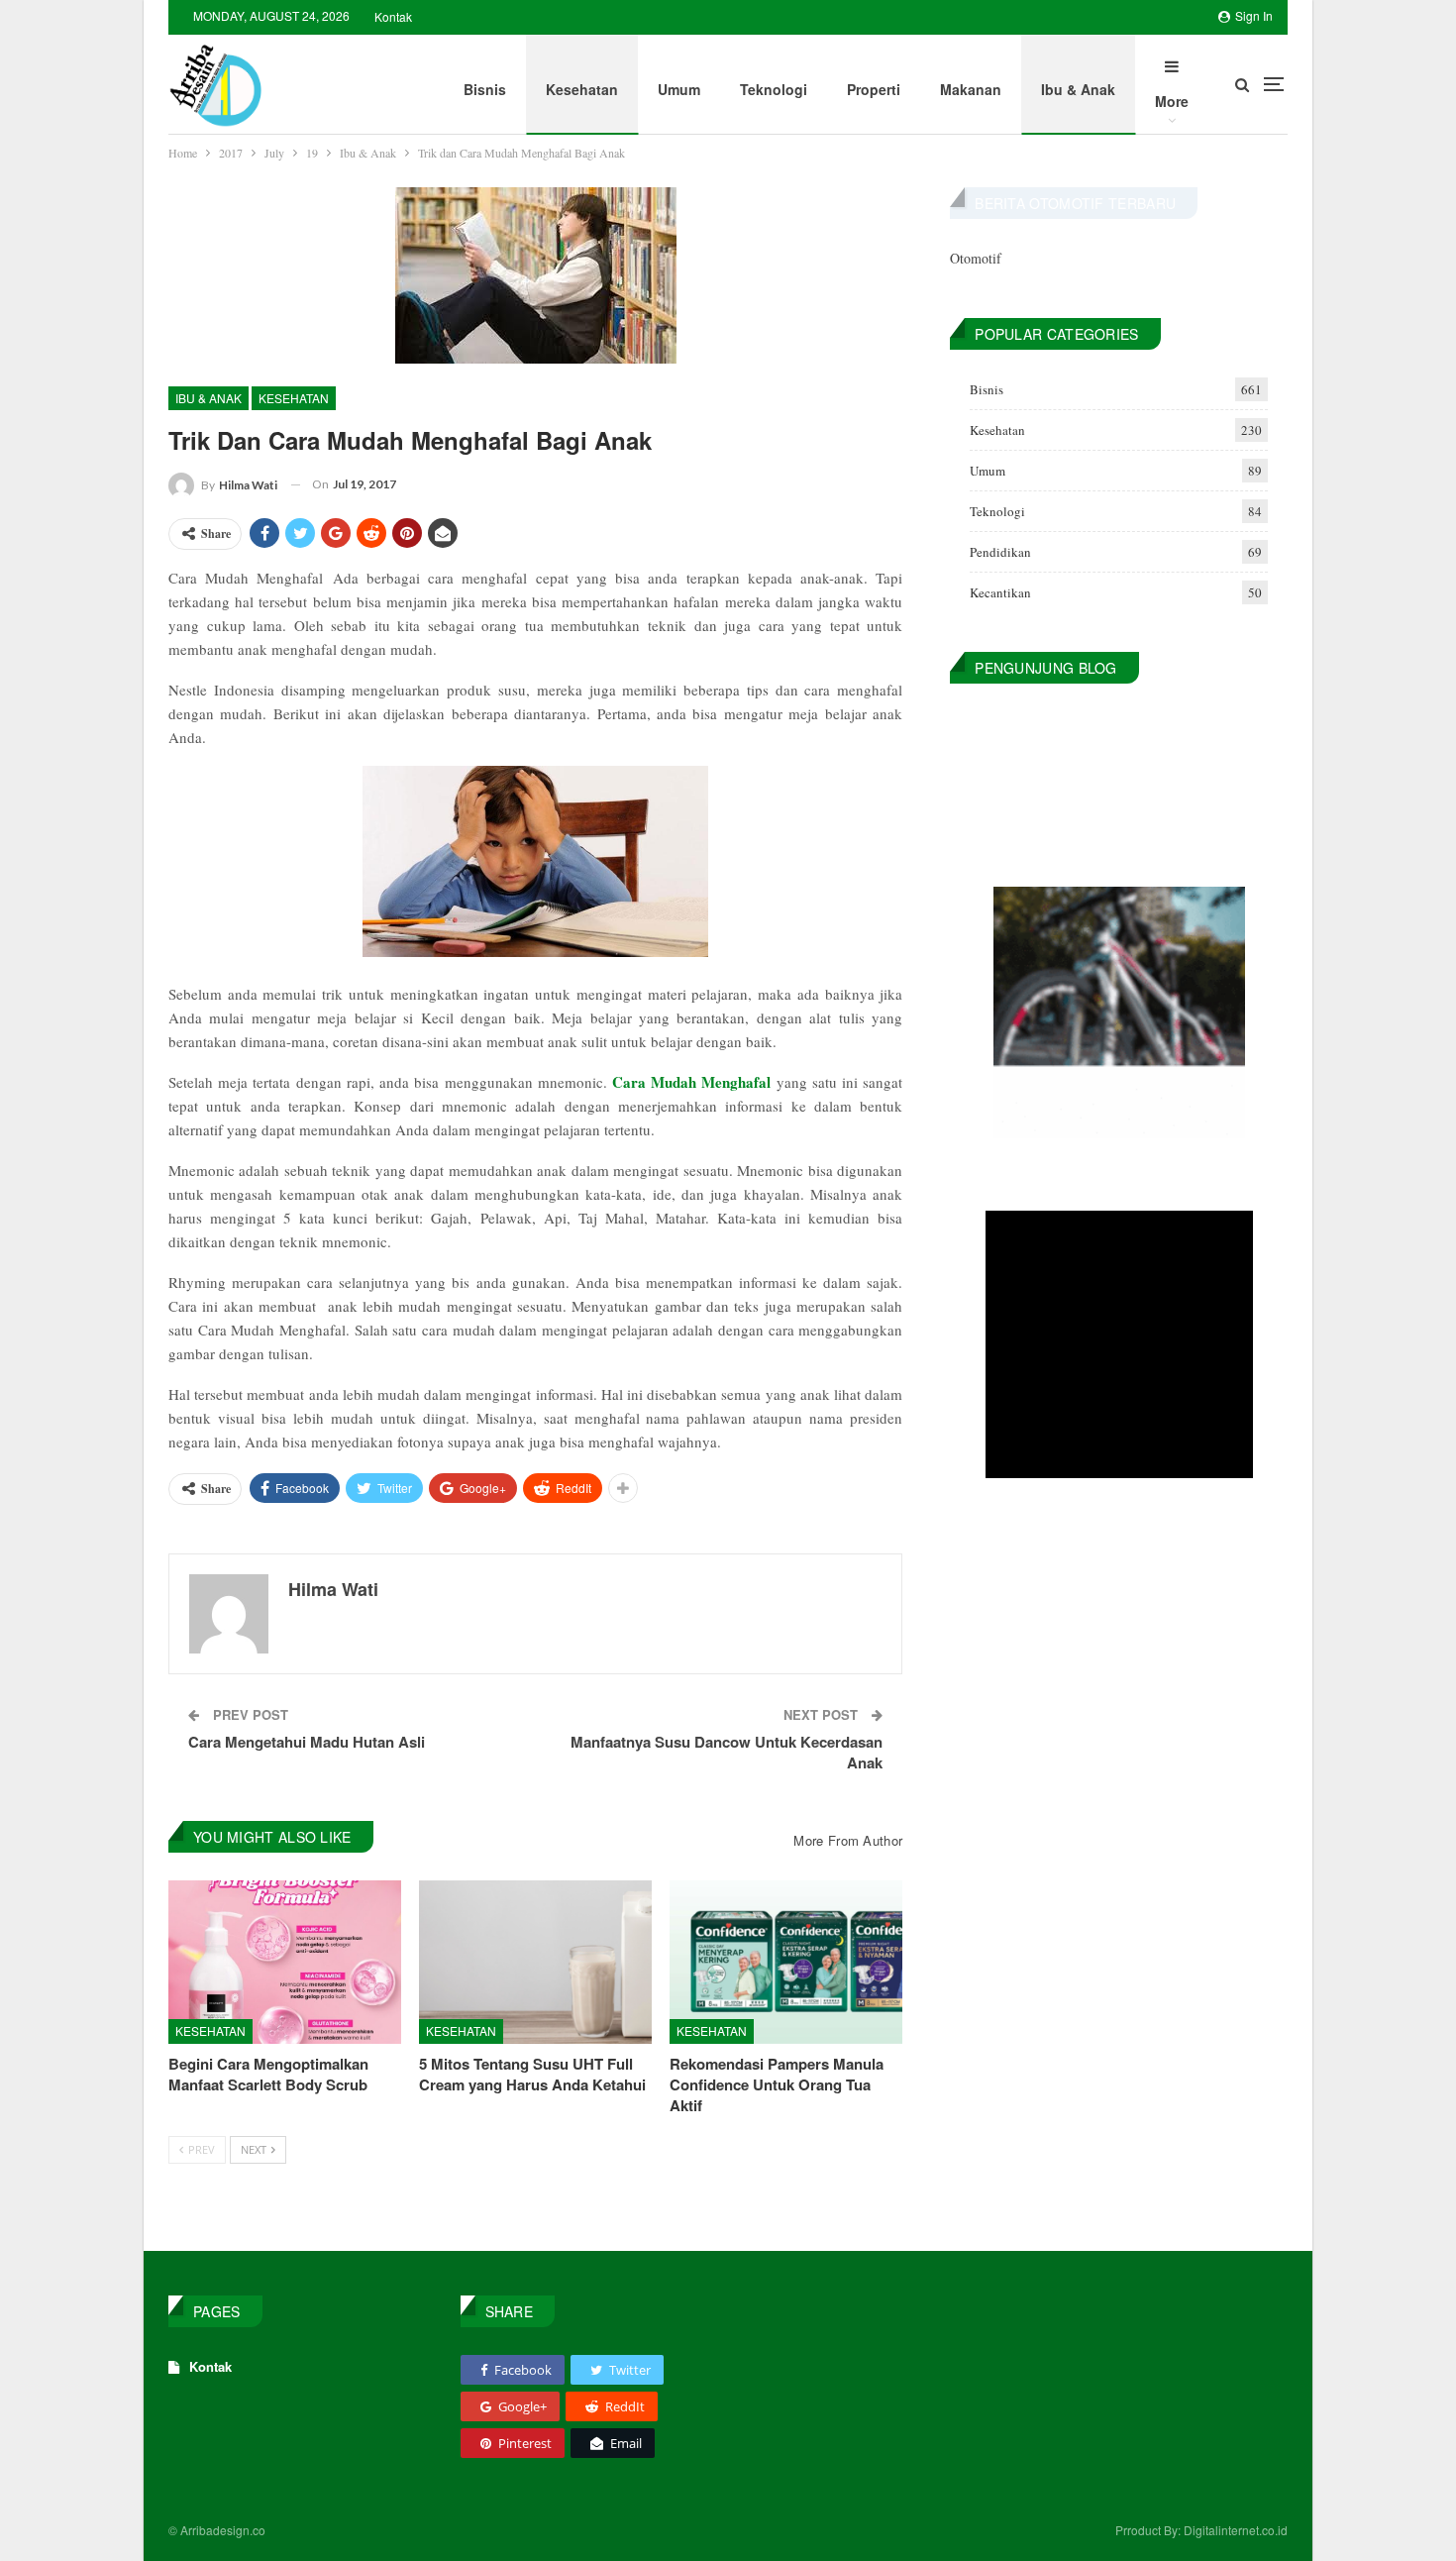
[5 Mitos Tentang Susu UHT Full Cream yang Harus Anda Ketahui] (535, 1962)
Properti (874, 89)
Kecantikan (1000, 592)
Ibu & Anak (1078, 89)
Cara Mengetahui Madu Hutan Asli (307, 1742)
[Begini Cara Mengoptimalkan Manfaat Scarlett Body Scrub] (285, 1962)
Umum (679, 89)
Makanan (971, 89)
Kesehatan (582, 89)
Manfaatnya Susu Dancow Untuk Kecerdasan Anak (727, 1752)
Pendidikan (1000, 552)
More (1172, 101)
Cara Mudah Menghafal (691, 1082)
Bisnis (485, 89)
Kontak (393, 16)
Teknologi (774, 89)
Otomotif (976, 258)
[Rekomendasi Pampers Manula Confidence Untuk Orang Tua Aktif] (786, 1962)
